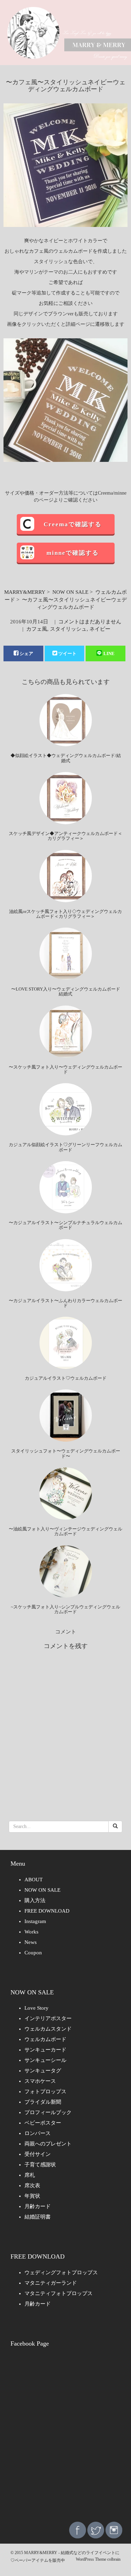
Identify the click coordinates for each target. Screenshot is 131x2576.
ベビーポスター (43, 2123)
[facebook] (78, 2530)
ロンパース (38, 2133)
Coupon (33, 1953)
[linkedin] (114, 2530)
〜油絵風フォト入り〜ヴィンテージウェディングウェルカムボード (65, 1531)
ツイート (67, 653)
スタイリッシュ (68, 629)
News (31, 1942)
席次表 (32, 2185)
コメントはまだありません (90, 622)
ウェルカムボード (45, 2039)
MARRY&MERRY (25, 592)
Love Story (37, 2008)
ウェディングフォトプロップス (61, 2272)
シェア (26, 653)
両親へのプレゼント (48, 2144)
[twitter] (96, 2530)
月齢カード (38, 2206)
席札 (30, 2175)
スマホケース (40, 2081)
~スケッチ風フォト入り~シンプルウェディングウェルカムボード (65, 1609)
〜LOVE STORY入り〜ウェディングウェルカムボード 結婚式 (66, 991)
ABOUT (34, 1880)
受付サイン (38, 2154)
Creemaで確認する (73, 524)
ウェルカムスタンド (48, 2029)
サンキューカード (45, 2050)
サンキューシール (45, 2060)
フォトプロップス (45, 2091)
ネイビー (100, 629)
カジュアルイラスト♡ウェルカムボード (66, 1378)
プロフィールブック (48, 2112)
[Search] (115, 1827)
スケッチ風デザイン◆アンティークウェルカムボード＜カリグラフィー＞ (65, 836)
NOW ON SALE (70, 592)
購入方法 (35, 1900)
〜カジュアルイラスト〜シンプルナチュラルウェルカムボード (65, 1225)
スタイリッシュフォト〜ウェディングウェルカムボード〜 (66, 1453)
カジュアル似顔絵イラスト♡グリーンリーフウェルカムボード (65, 1147)
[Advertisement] (65, 2444)
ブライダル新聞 (43, 2102)
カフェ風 (37, 629)
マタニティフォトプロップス (59, 2293)
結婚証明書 (38, 2217)
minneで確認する (73, 553)
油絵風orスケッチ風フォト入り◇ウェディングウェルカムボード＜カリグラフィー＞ (65, 914)
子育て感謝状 (40, 2165)
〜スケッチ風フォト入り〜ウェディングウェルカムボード (65, 1069)
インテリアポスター (48, 2018)
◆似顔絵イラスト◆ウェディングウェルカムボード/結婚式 (66, 758)
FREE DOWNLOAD (47, 1911)
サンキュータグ (43, 2071)
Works (31, 1932)
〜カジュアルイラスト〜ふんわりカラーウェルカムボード (65, 1303)
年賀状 (32, 2196)
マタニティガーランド (51, 2283)
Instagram (35, 1921)
